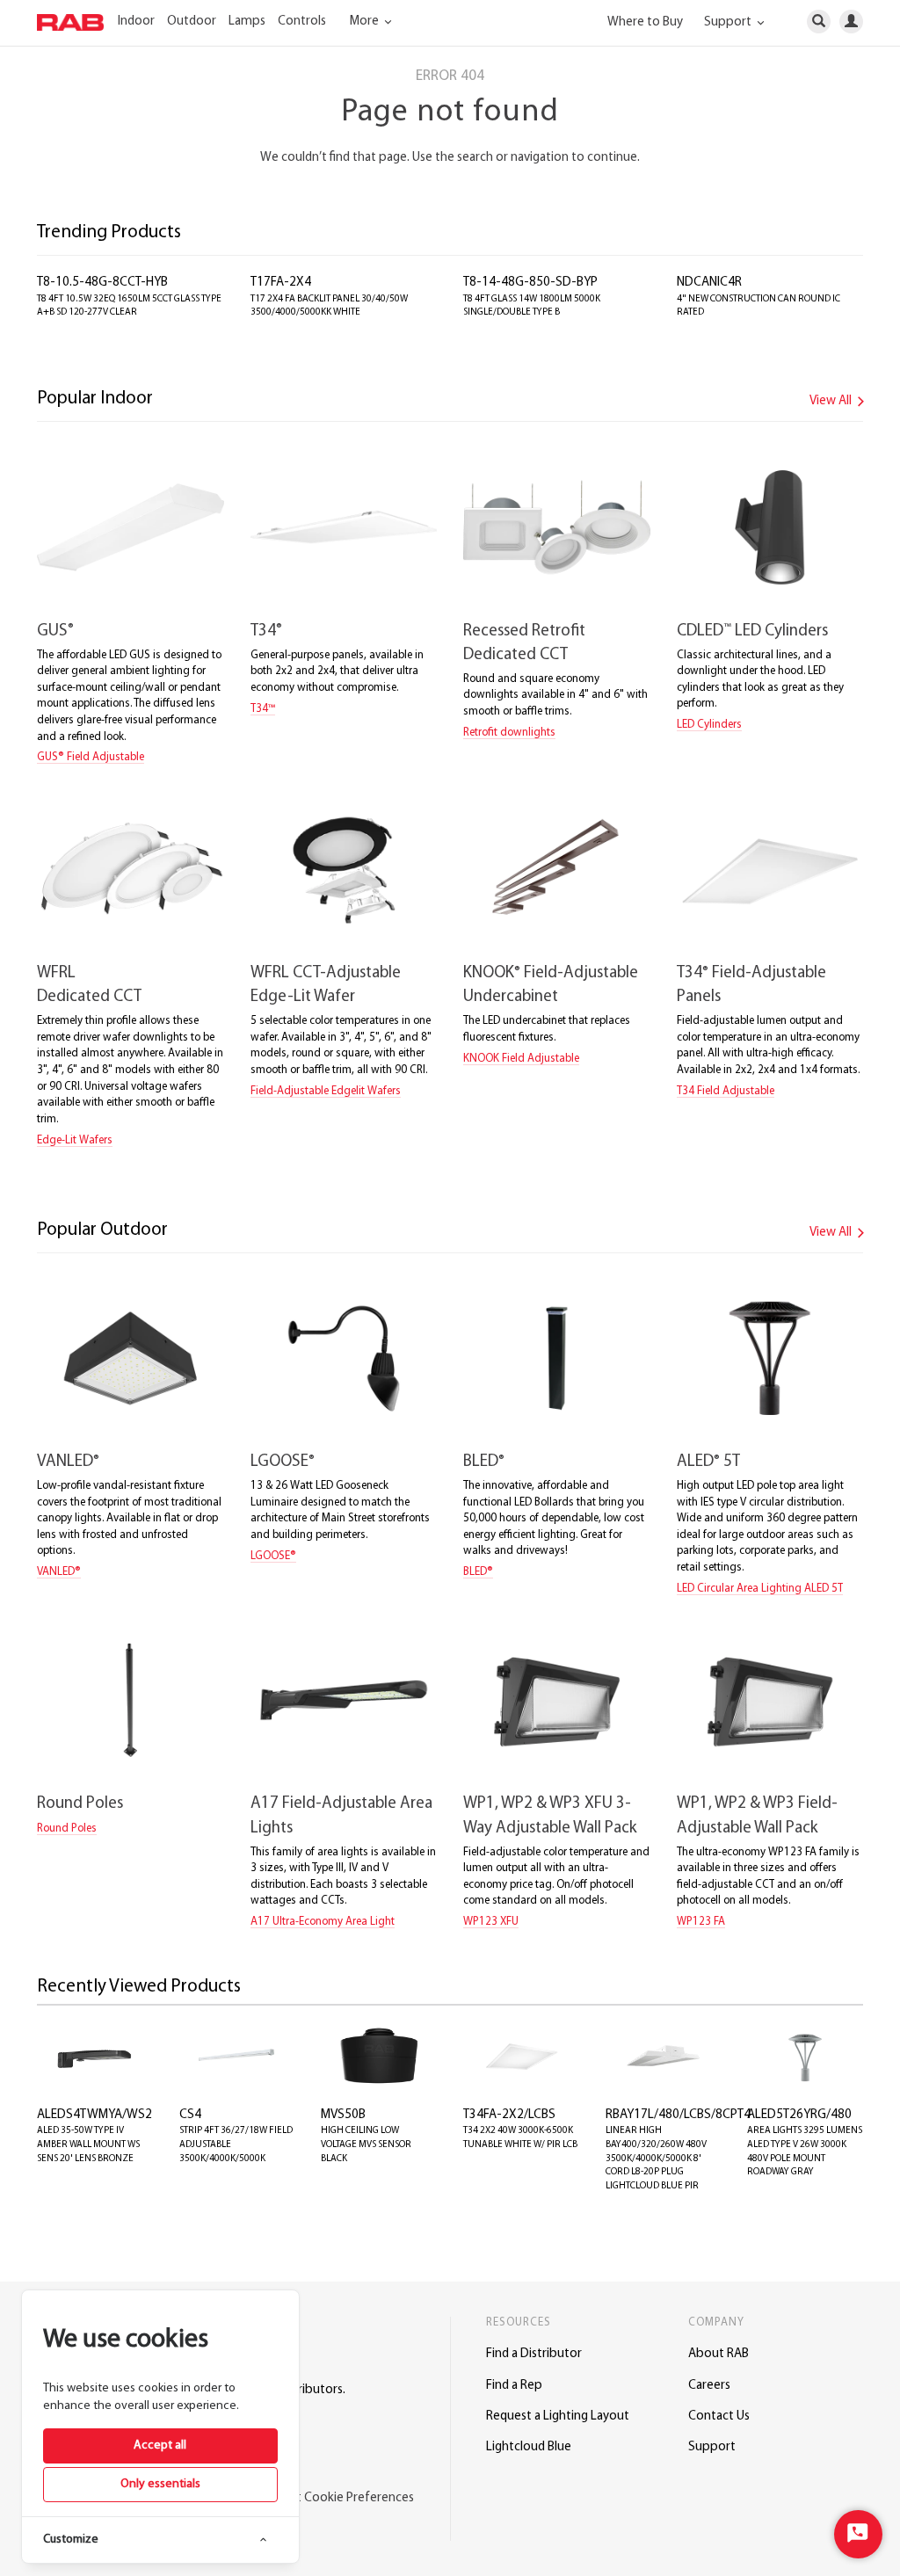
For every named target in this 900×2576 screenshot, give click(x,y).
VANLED (68, 1462)
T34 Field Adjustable (726, 1091)
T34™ (263, 709)
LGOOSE (283, 1462)
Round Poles (80, 1804)
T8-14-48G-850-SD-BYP (530, 283)
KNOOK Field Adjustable (521, 1059)
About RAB (719, 2354)
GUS (55, 631)
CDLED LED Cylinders (752, 631)
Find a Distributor (534, 2354)
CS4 (190, 2115)
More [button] (366, 22)
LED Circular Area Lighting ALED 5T (760, 1589)
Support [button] (729, 22)
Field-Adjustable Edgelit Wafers (326, 1091)
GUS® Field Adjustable (91, 757)
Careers (709, 2386)
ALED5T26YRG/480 (799, 2115)
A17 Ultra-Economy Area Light (323, 1922)
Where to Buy (645, 22)
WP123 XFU (491, 1922)
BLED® (478, 1572)
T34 (266, 631)
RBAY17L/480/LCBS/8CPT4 (678, 2115)
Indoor (136, 22)
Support (712, 2447)
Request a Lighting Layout (558, 2416)
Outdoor (192, 22)
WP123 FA (701, 1922)
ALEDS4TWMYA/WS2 (94, 2115)
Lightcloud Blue (529, 2447)
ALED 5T (708, 1462)
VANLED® (59, 1572)
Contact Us (719, 2416)
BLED (484, 1462)
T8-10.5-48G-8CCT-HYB (102, 283)
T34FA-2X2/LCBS (509, 2115)
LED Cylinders (709, 725)
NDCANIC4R (709, 283)
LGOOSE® (273, 1556)
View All (832, 401)
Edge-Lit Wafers (75, 1140)
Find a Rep (514, 2386)
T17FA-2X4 (281, 283)
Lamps (247, 22)
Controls (302, 22)
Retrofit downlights (509, 733)
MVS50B (343, 2115)
